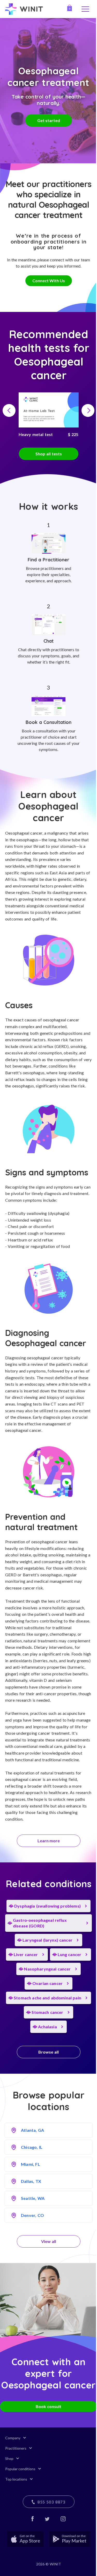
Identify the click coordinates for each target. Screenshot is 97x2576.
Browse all (48, 2052)
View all (49, 2241)
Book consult (48, 2406)
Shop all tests (49, 454)
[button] (9, 410)
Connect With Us (49, 281)
